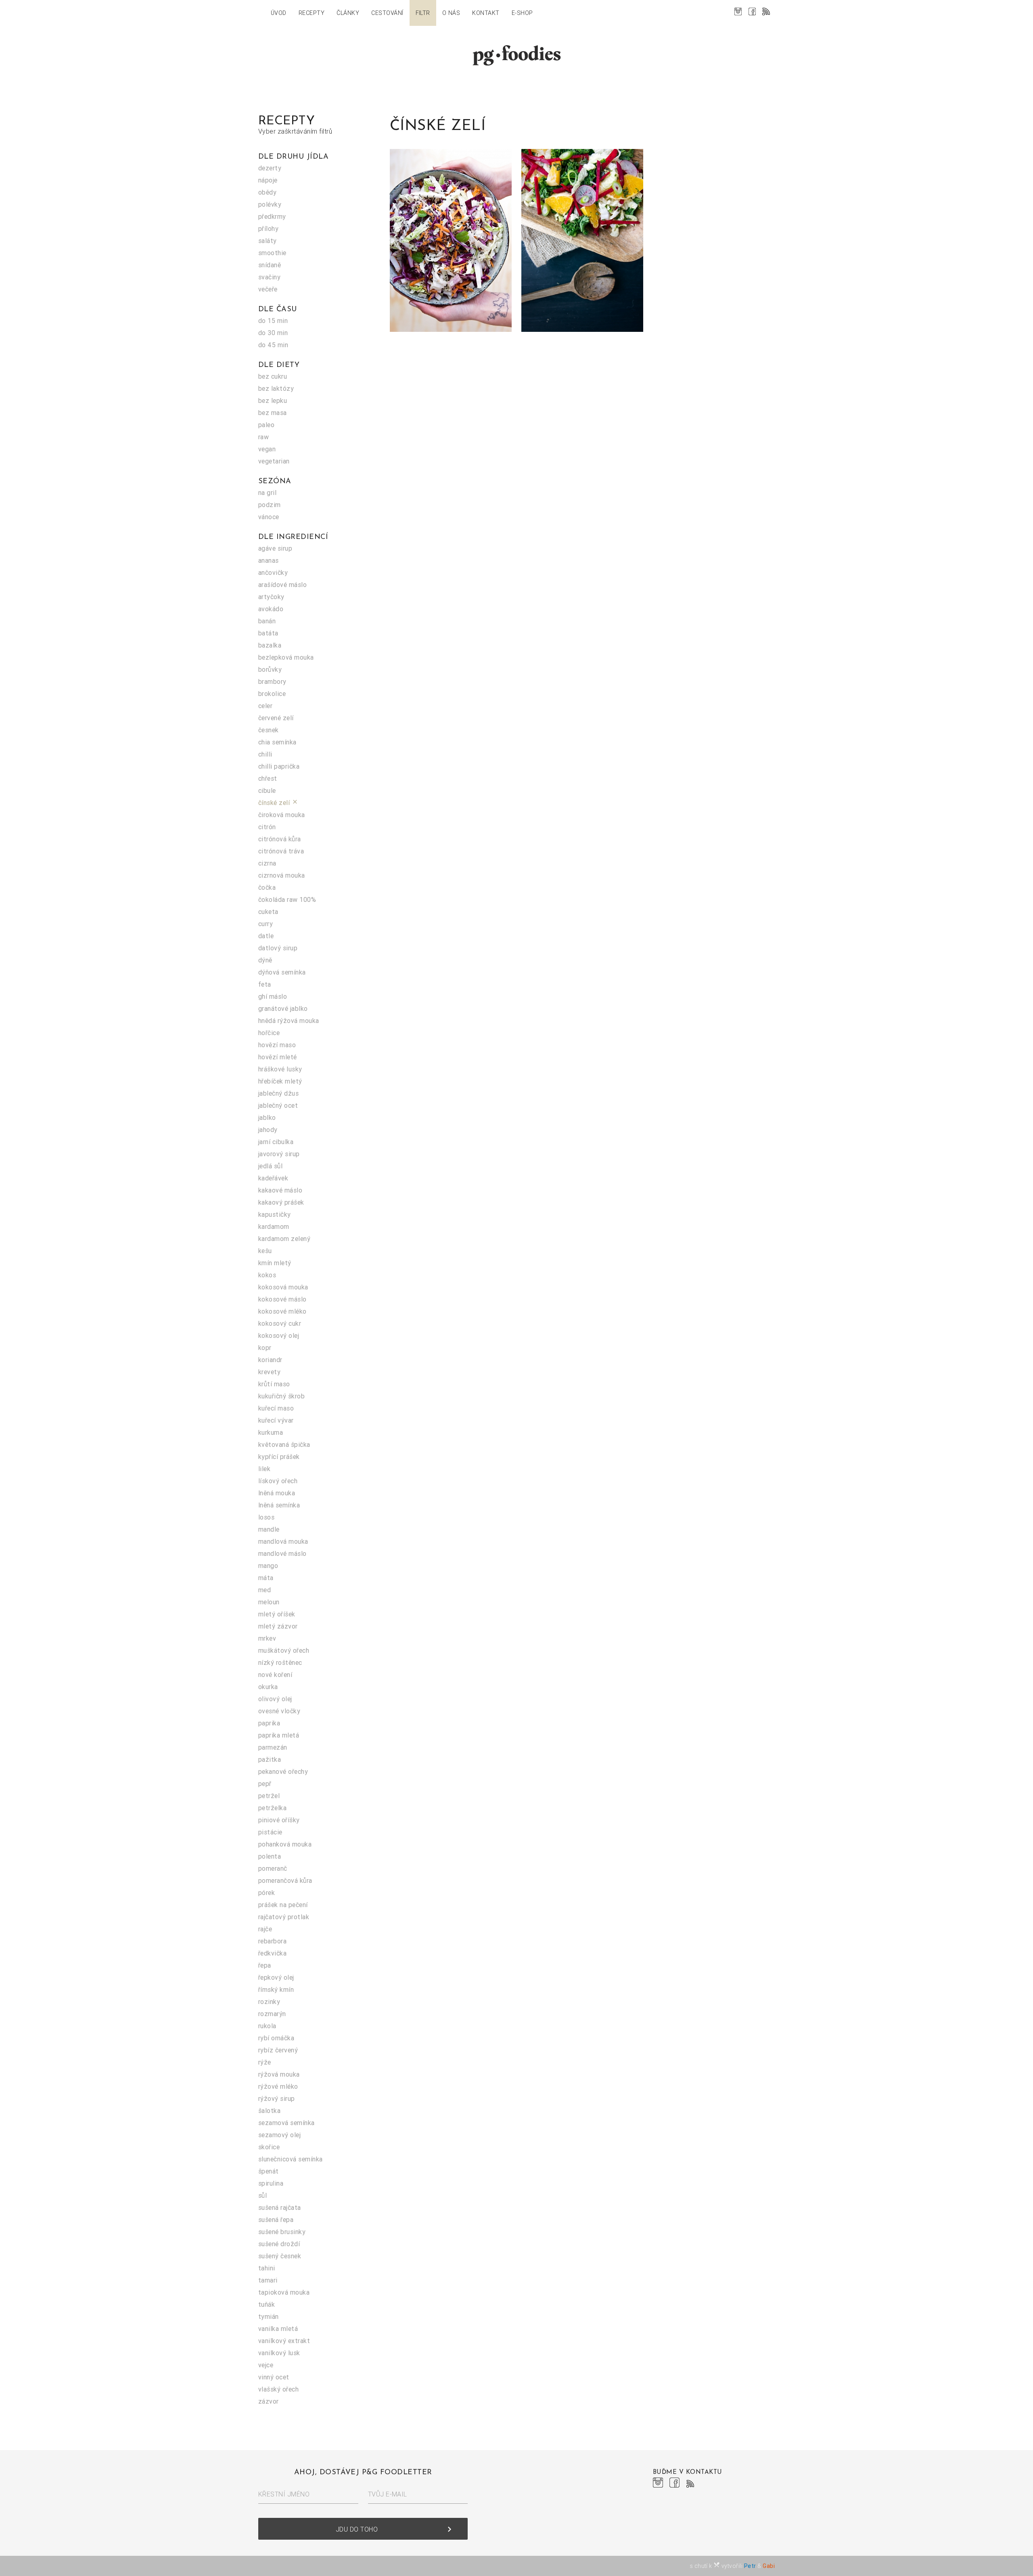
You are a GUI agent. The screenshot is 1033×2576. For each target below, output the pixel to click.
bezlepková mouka (286, 657)
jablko (267, 1117)
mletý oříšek (277, 1614)
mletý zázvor (278, 1626)
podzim (270, 505)
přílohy (268, 228)
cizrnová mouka (282, 875)
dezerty (270, 168)
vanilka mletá (278, 2329)
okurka (268, 1687)
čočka (267, 887)
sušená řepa (276, 2220)
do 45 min (273, 345)
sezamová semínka (286, 2123)
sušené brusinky (282, 2232)
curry (266, 924)
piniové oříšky (279, 1820)
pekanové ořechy (283, 1771)
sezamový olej (279, 2135)
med (265, 1590)
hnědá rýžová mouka (289, 1021)
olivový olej (275, 1699)
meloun (269, 1602)
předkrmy (272, 216)
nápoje (268, 180)
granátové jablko (283, 1008)
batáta (268, 633)
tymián (269, 2316)
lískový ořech (278, 1481)
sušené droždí (279, 2244)
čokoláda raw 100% (287, 899)
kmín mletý (275, 1263)
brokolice (272, 694)
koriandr (270, 1360)
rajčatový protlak (284, 1917)
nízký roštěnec (280, 1662)
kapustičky (275, 1214)
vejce (266, 2365)
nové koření (275, 1675)
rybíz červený (278, 2050)
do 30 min (273, 333)
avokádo (271, 609)
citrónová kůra (280, 839)
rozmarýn (272, 2014)
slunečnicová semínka (291, 2159)
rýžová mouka (279, 2074)
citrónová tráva (281, 851)
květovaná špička (284, 1444)
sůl (262, 2195)
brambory (272, 681)
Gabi (769, 2566)
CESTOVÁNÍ (387, 13)
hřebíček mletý (280, 1081)
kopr (265, 1348)
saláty (268, 241)
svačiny (269, 277)
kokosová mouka (283, 1287)
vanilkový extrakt (284, 2341)
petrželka (272, 1808)
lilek (264, 1469)
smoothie (272, 253)
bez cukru (273, 376)
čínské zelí (278, 803)
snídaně (270, 265)
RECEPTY (312, 13)
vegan (267, 449)
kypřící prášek (279, 1457)
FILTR (423, 13)
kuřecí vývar (276, 1420)
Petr (750, 2566)
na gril (267, 493)
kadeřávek (273, 1178)
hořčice (269, 1033)
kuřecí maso (276, 1408)
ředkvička (272, 1953)
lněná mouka (277, 1493)
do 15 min (273, 321)
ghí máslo (273, 996)
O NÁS (451, 13)
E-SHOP (522, 13)
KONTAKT (486, 13)
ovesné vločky (279, 1711)
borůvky (270, 669)
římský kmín (276, 1989)
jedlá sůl (270, 1166)
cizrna (267, 863)
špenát (269, 2171)
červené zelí (276, 718)
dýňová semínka (282, 972)
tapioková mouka (284, 2292)
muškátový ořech (284, 1650)
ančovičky (273, 572)
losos (266, 1517)
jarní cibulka (276, 1142)
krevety (269, 1372)
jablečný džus (278, 1093)
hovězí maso (277, 1045)
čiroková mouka (282, 815)
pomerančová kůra (285, 1880)
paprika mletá (279, 1735)
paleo (266, 425)
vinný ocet (274, 2377)
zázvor (269, 2401)
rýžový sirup (277, 2098)
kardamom (274, 1226)
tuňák (267, 2304)
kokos (267, 1275)
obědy (267, 192)
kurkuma (271, 1432)
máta (266, 1578)
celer (265, 706)
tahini (267, 2268)
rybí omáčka (276, 2038)
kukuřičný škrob (281, 1396)
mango (268, 1566)
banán (267, 621)
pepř (265, 1784)
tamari (268, 2280)
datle (266, 936)
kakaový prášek (281, 1202)
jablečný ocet (278, 1105)
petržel (269, 1796)
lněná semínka (279, 1505)
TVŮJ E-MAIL (388, 2494)
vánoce (269, 517)
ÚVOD (279, 13)
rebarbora (272, 1941)
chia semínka (277, 742)
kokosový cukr (280, 1323)
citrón (267, 827)
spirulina (271, 2183)
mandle (269, 1529)
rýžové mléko (278, 2086)
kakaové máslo (280, 1190)
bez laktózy (276, 388)
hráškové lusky (280, 1069)
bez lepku (273, 400)
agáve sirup (275, 548)
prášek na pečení (283, 1905)
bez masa (273, 413)
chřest (268, 778)
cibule (267, 790)
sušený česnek (280, 2256)
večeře (268, 289)
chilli (265, 754)
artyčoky (271, 597)
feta (265, 984)
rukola (267, 2026)
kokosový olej (279, 1335)
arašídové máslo (282, 585)
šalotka (269, 2111)
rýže (265, 2062)
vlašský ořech (278, 2389)
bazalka (270, 645)
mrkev (267, 1638)
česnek (269, 730)
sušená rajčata (280, 2207)
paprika (269, 1723)
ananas (269, 560)
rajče (265, 1929)
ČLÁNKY (348, 13)
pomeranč (273, 1868)
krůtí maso (274, 1384)
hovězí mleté (278, 1057)
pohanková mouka (285, 1844)
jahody (268, 1130)
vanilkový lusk (279, 2353)
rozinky (269, 2002)
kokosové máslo (282, 1299)
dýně (265, 960)
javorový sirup (279, 1154)
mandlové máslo (282, 1553)
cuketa (268, 912)
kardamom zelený (284, 1239)
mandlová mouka (283, 1541)
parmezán (273, 1747)
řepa (265, 1965)
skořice (269, 2147)
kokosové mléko (282, 1311)
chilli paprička (279, 766)
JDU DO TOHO (395, 2529)
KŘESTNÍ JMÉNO (284, 2494)
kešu (265, 1251)
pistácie (270, 1832)
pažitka (270, 1759)
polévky (270, 204)
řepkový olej (276, 1977)
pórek (267, 1893)
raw (263, 437)
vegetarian (274, 461)
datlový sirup (278, 948)
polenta (270, 1856)
